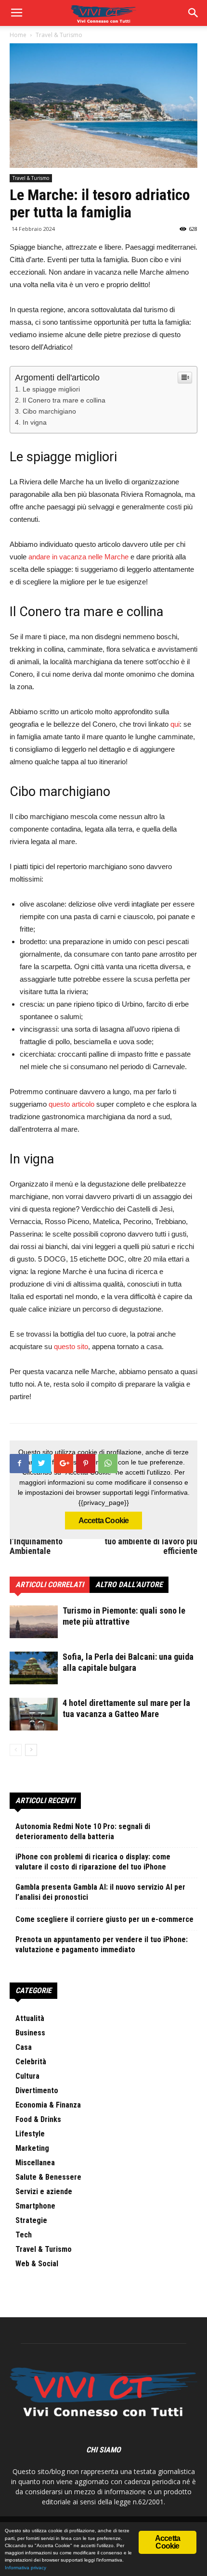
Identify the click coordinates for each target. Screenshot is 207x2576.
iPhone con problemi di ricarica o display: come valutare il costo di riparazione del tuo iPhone (93, 1862)
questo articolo (71, 1104)
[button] (194, 13)
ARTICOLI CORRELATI (50, 1585)
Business (30, 2033)
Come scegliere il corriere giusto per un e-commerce (104, 1919)
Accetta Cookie (104, 1521)
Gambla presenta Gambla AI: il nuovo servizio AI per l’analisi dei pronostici (100, 1892)
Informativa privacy (26, 2568)
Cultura (27, 2076)
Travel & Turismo (31, 178)
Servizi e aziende (44, 2191)
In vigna (35, 422)
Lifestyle (30, 2134)
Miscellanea (35, 2163)
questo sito (71, 1346)
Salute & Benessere (48, 2177)
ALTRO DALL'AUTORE (129, 1585)
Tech (24, 2235)
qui (175, 724)
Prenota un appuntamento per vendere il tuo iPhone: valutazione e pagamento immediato (102, 1945)
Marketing (32, 2148)
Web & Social (37, 2264)
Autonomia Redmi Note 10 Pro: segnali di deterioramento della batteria (83, 1831)
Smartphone (35, 2206)
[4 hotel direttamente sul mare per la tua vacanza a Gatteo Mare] (34, 1714)
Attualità (30, 2018)
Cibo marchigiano (49, 411)
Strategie (31, 2220)
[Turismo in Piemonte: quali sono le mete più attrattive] (34, 1622)
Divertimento (37, 2090)
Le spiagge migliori (51, 389)
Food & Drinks (38, 2119)
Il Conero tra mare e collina (64, 400)
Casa (24, 2047)
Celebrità (31, 2062)
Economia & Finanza (48, 2105)
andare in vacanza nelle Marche (78, 557)
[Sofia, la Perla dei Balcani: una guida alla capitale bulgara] (34, 1668)
